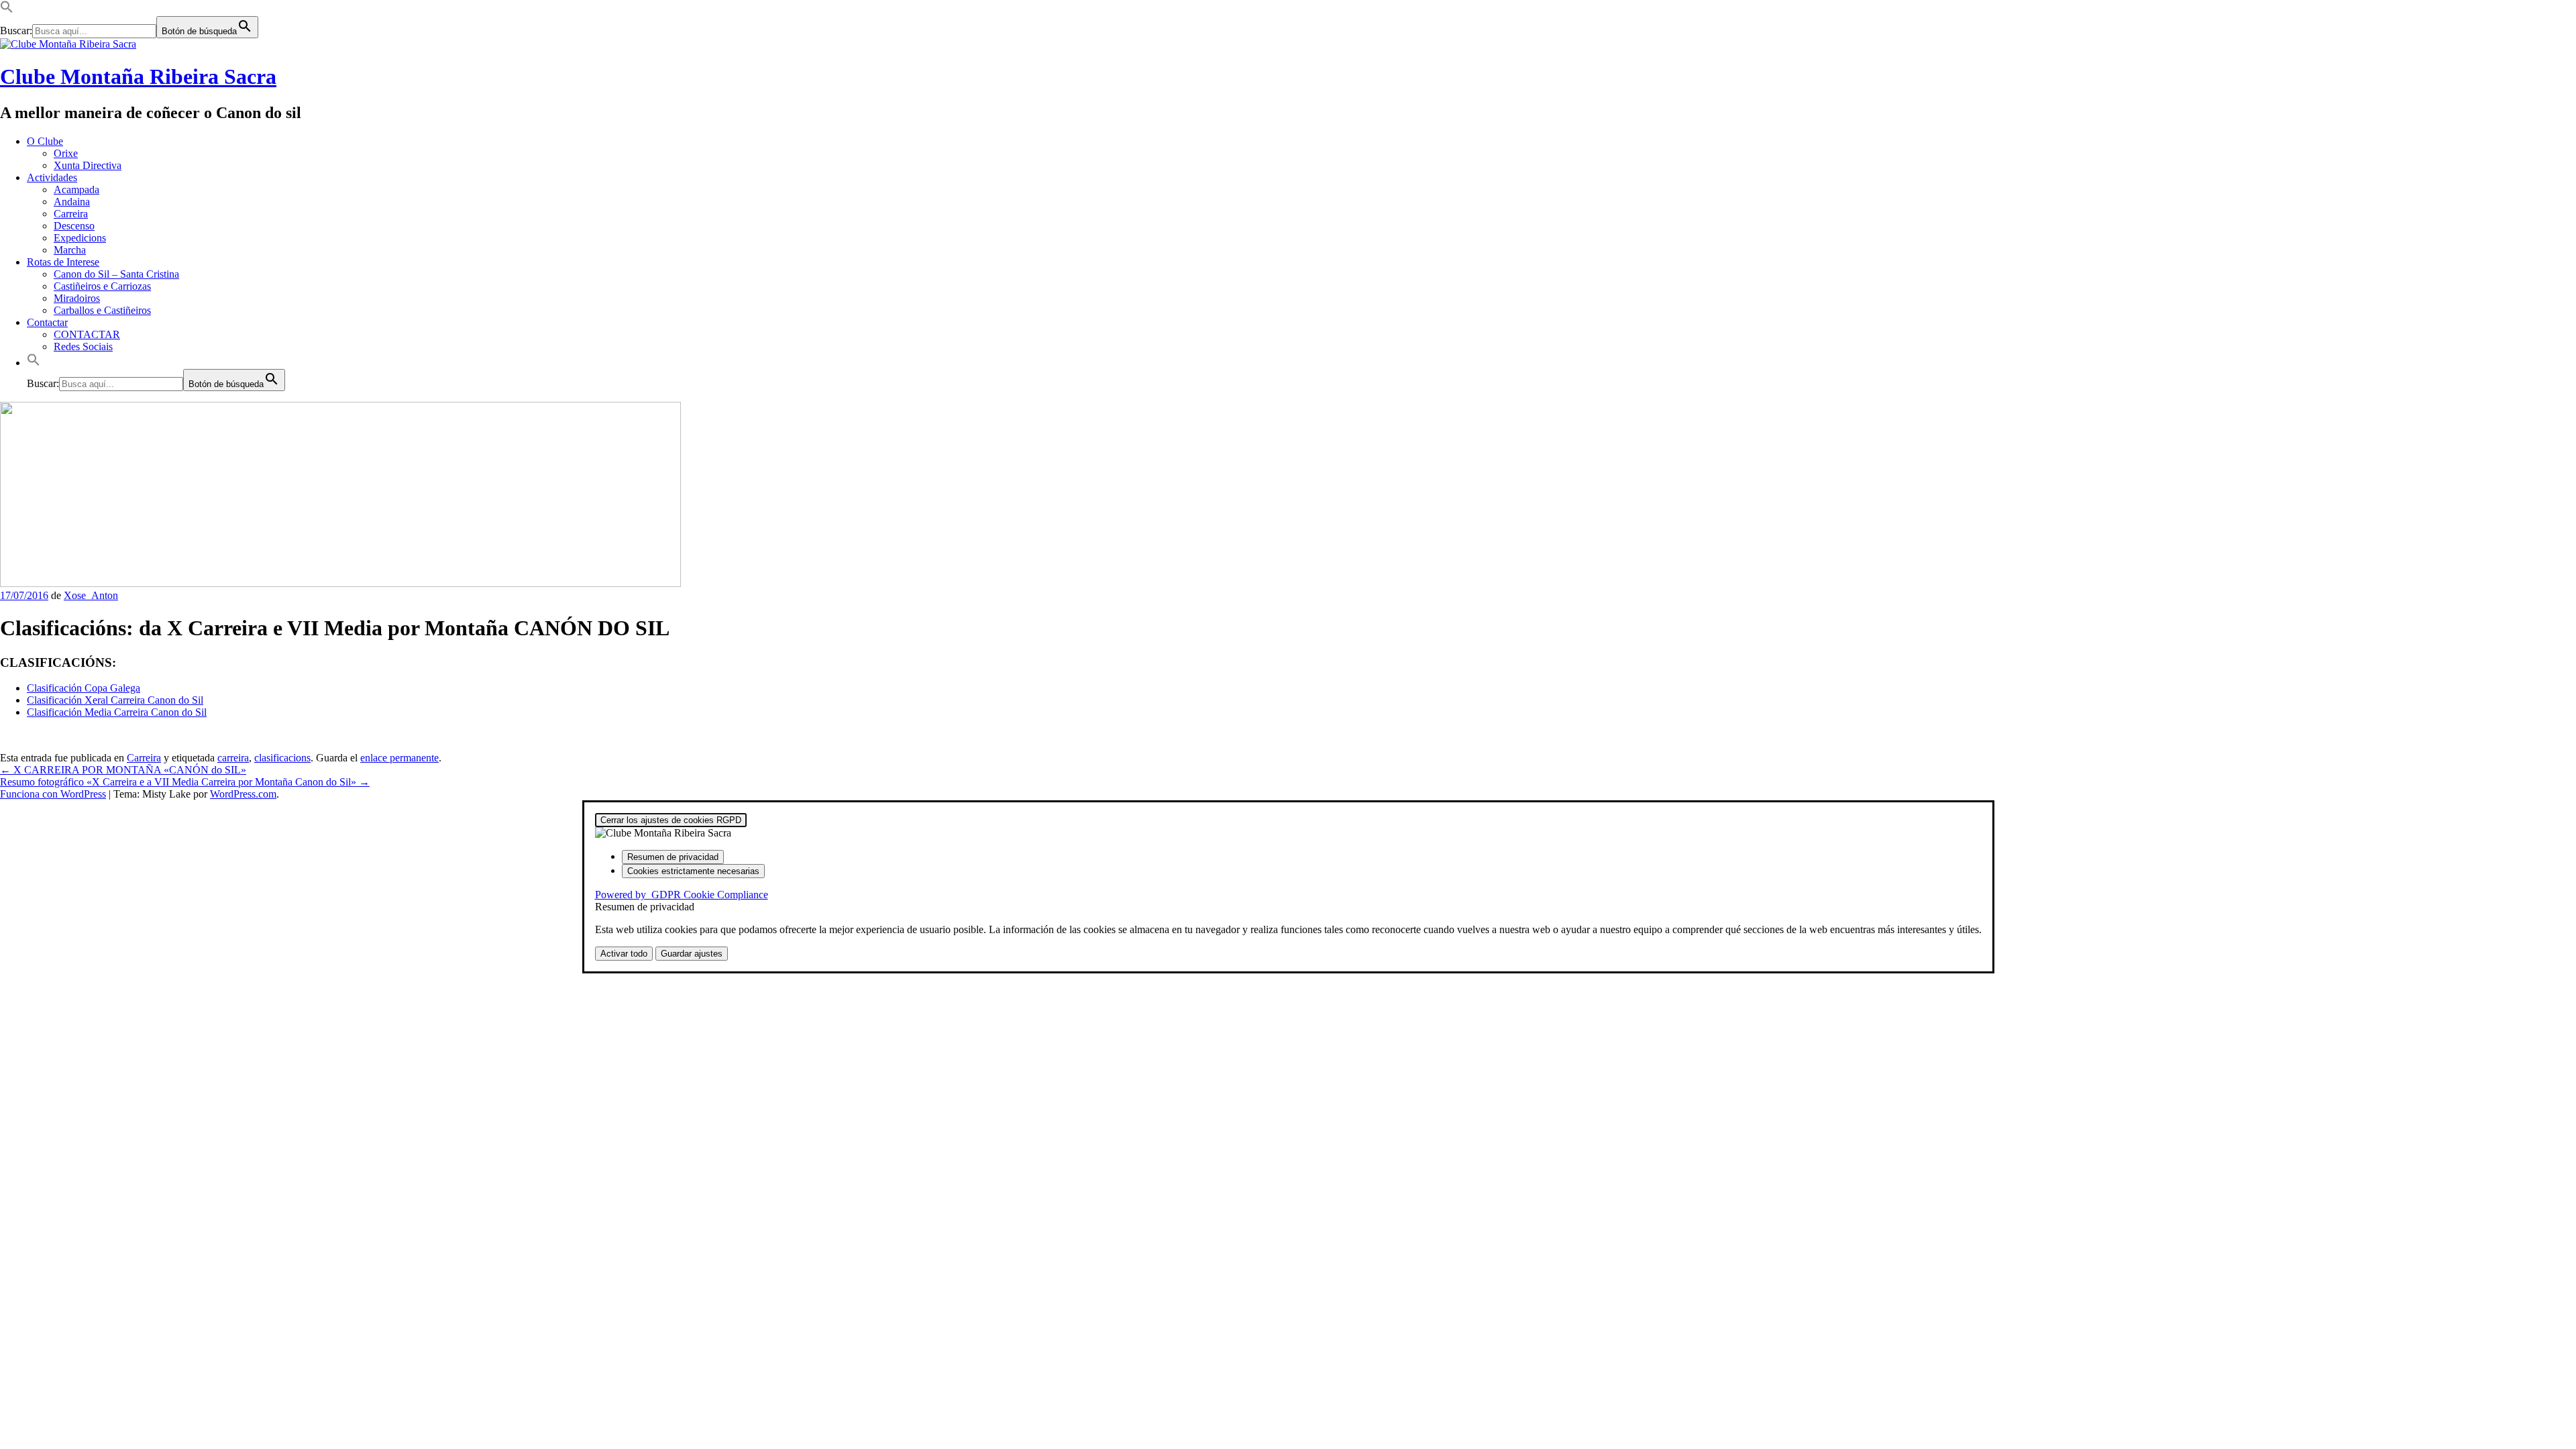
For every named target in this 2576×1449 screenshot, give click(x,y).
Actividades (52, 177)
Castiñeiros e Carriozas (102, 286)
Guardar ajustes (692, 954)
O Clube (45, 141)
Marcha (70, 250)
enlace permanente (399, 758)
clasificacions (282, 758)
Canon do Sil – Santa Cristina (116, 274)
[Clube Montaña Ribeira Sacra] (340, 583)
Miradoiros (77, 298)
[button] (7, 10)
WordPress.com (243, 794)
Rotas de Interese (63, 262)
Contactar (47, 322)
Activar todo (624, 954)
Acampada (76, 190)
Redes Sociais (83, 346)
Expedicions (80, 238)
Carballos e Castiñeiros (102, 310)
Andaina (72, 202)
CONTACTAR (87, 334)
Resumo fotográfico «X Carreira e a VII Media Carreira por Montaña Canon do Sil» (185, 782)
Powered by (682, 895)
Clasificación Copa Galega (84, 688)
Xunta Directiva (88, 165)
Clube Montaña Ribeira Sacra (138, 76)
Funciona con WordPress (53, 794)
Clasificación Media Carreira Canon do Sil (117, 712)
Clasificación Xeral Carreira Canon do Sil (115, 700)
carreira (233, 758)
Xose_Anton (91, 595)
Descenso (74, 226)
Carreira (71, 214)
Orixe (66, 153)
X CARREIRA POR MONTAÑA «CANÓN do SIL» (123, 770)
